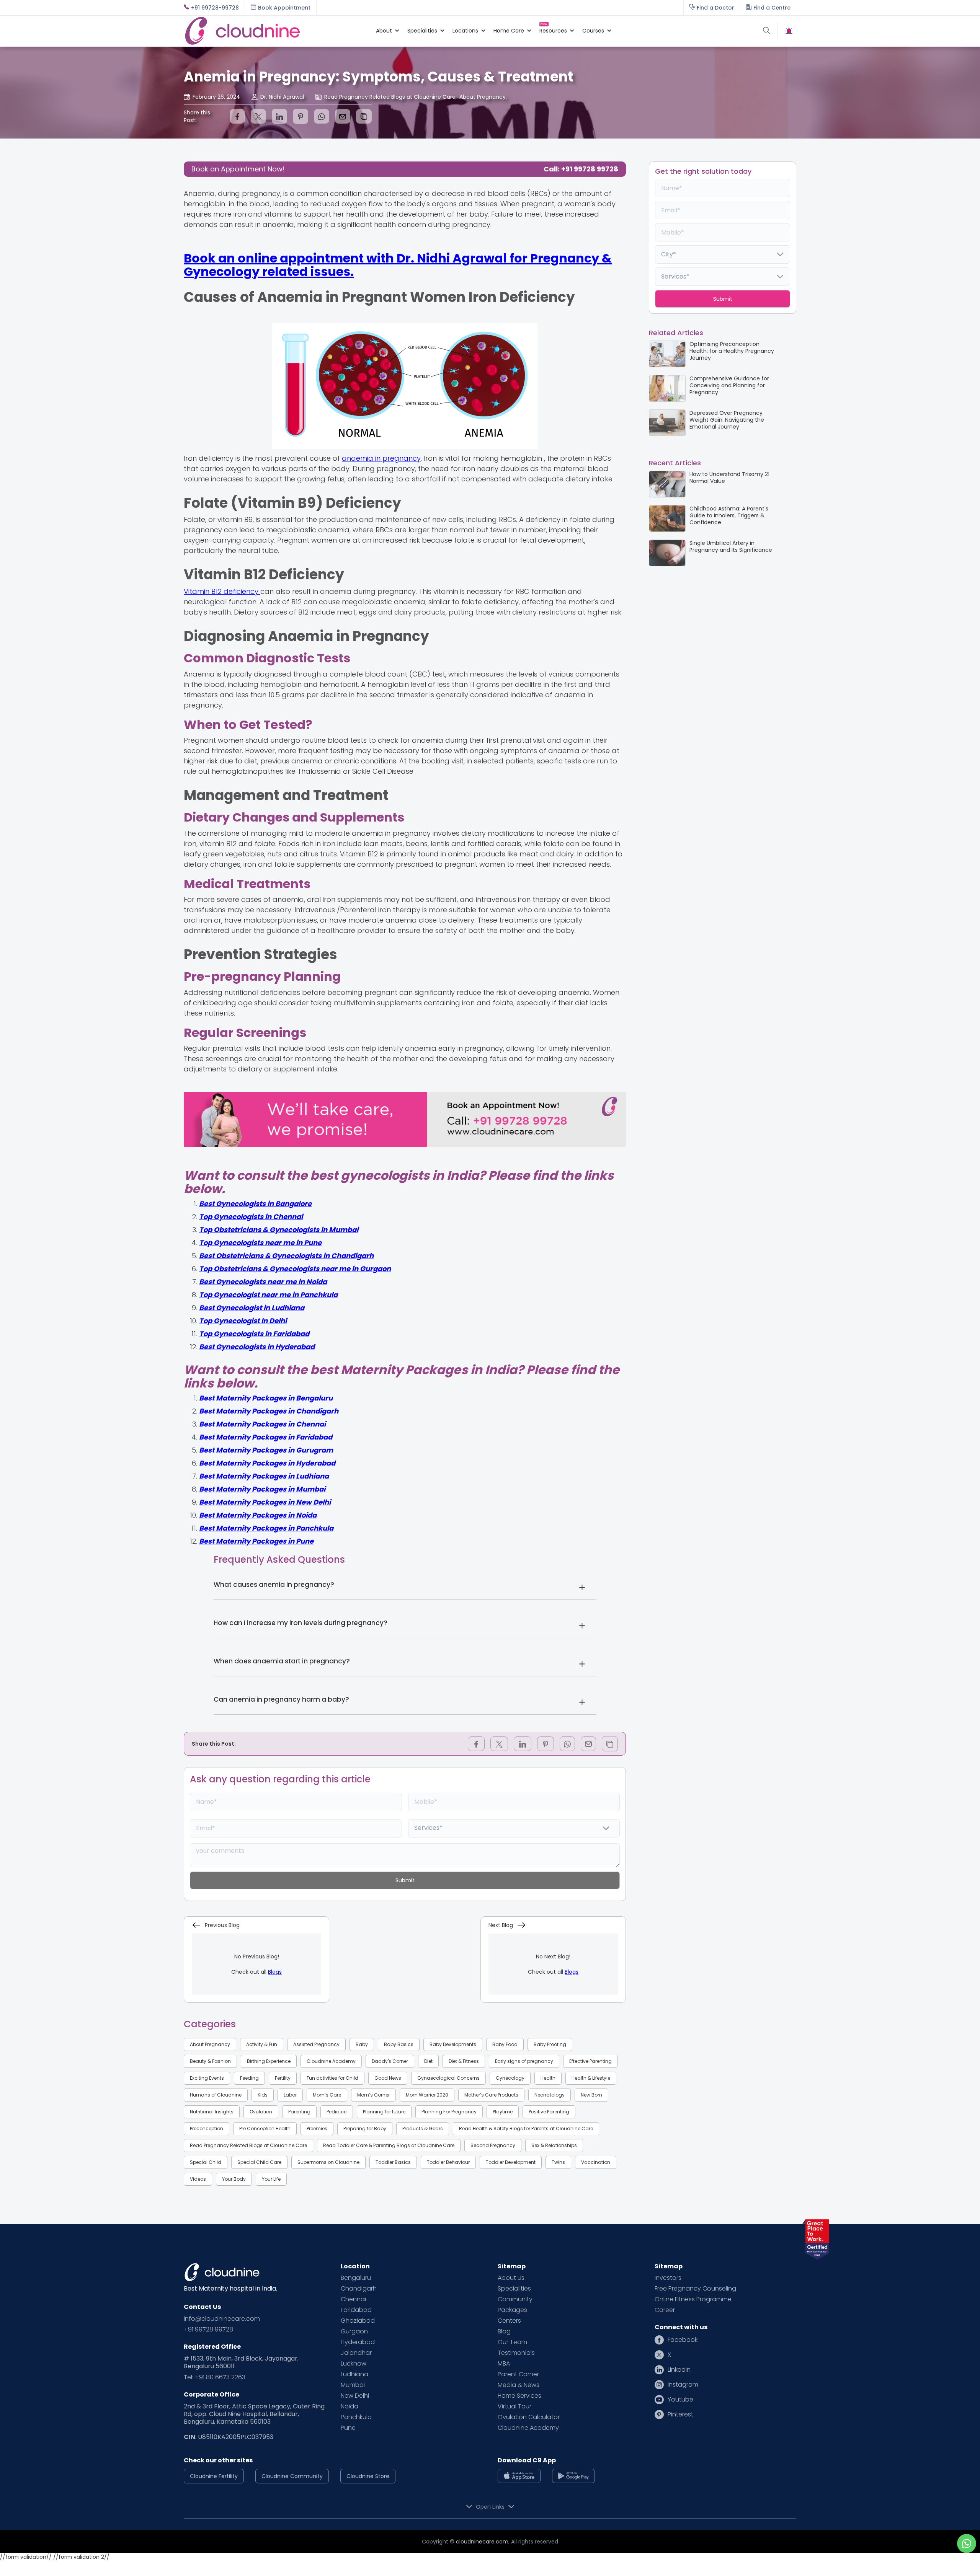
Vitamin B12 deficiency (222, 591)
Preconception (207, 2128)
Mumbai (353, 2385)
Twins (558, 2162)
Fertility (283, 2078)
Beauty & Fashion (210, 2061)
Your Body (234, 2179)
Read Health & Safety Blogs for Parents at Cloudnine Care (526, 2128)
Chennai (353, 2299)
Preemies (317, 2128)
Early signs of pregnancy (524, 2061)
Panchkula (356, 2417)
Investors (668, 2278)
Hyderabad (358, 2342)
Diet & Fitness (464, 2061)
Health (548, 2078)
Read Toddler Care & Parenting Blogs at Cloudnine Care (389, 2145)
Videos (198, 2179)
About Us (511, 2278)
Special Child (206, 2162)
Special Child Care (259, 2162)
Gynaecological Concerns (448, 2078)
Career (665, 2310)
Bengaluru (356, 2278)
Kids (263, 2095)
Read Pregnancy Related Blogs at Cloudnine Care (248, 2145)
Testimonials (516, 2353)
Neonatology (550, 2095)
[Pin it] (301, 116)
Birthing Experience (269, 2061)
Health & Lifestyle (591, 2078)
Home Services (519, 2396)
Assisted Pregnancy (316, 2044)
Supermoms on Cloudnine (328, 2162)
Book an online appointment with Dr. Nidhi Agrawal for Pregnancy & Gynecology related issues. (398, 265)
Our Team (512, 2342)
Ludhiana (354, 2374)
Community (515, 2299)
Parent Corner (518, 2374)
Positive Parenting (549, 2112)
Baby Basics (399, 2044)
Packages (512, 2310)
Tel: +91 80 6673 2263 (215, 2377)
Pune (348, 2428)
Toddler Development (511, 2162)
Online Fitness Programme (693, 2299)
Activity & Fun (262, 2044)
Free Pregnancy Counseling (695, 2289)
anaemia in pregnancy (381, 458)
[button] (384, 31)
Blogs (275, 1972)
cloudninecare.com (482, 2542)
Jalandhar (356, 2353)
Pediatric (337, 2112)
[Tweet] (258, 116)
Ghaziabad (358, 2321)
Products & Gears (423, 2128)
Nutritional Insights (212, 2112)
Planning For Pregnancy (449, 2112)
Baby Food (505, 2044)
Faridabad (356, 2310)
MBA (504, 2364)
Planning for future (384, 2112)
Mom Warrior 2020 (427, 2095)
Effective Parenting (590, 2061)
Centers (509, 2321)
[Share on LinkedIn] (279, 116)
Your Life (271, 2179)
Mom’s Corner (373, 2095)
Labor (290, 2095)
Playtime (503, 2112)
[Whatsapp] (322, 116)
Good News (388, 2078)
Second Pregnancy (493, 2145)
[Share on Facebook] (237, 116)
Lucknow (354, 2364)
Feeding (249, 2078)
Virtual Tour (514, 2406)
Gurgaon (354, 2331)
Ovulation (261, 2112)
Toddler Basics (393, 2162)
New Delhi (355, 2396)
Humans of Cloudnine (216, 2095)
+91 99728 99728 (208, 2330)
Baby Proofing (550, 2044)
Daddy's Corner (390, 2061)
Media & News (519, 2385)
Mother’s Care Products (491, 2095)
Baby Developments (453, 2044)
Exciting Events (207, 2078)
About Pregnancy (210, 2044)
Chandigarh (359, 2289)
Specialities (514, 2289)
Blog (504, 2331)
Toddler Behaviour (448, 2162)
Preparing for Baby (365, 2128)
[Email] (343, 116)
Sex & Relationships (554, 2145)
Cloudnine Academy (331, 2061)
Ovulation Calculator (529, 2417)
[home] (276, 31)
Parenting (299, 2112)
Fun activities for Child (332, 2078)
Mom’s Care (327, 2095)
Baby (362, 2044)
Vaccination (596, 2162)
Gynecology (510, 2078)
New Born (591, 2095)
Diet (428, 2061)
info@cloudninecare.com (222, 2319)
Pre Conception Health (265, 2128)
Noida (350, 2406)
